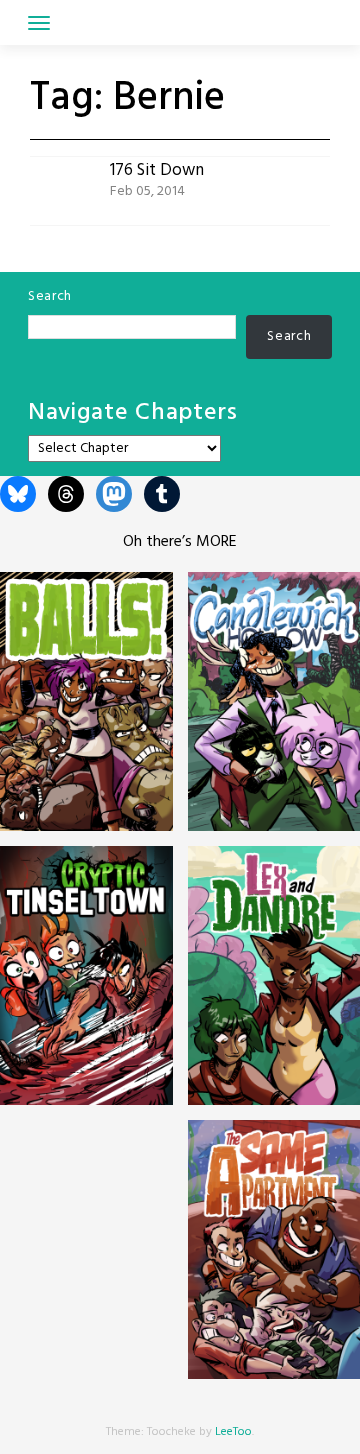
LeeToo (233, 1432)
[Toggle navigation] (39, 23)
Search (50, 296)
